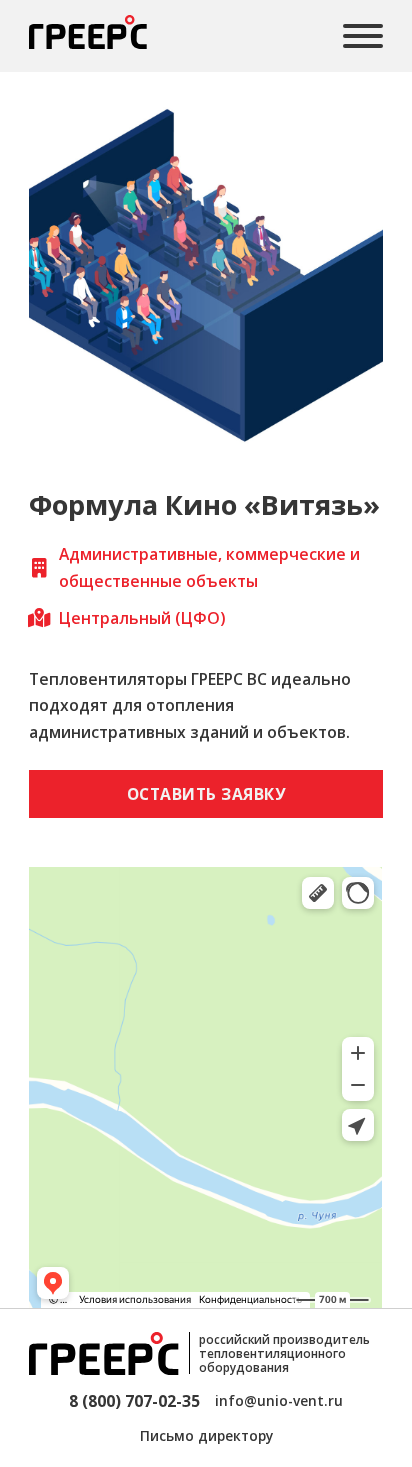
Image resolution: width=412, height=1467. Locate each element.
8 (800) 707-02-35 (134, 1401)
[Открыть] (363, 36)
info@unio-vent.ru (279, 1400)
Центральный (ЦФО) (142, 618)
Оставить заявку (206, 794)
